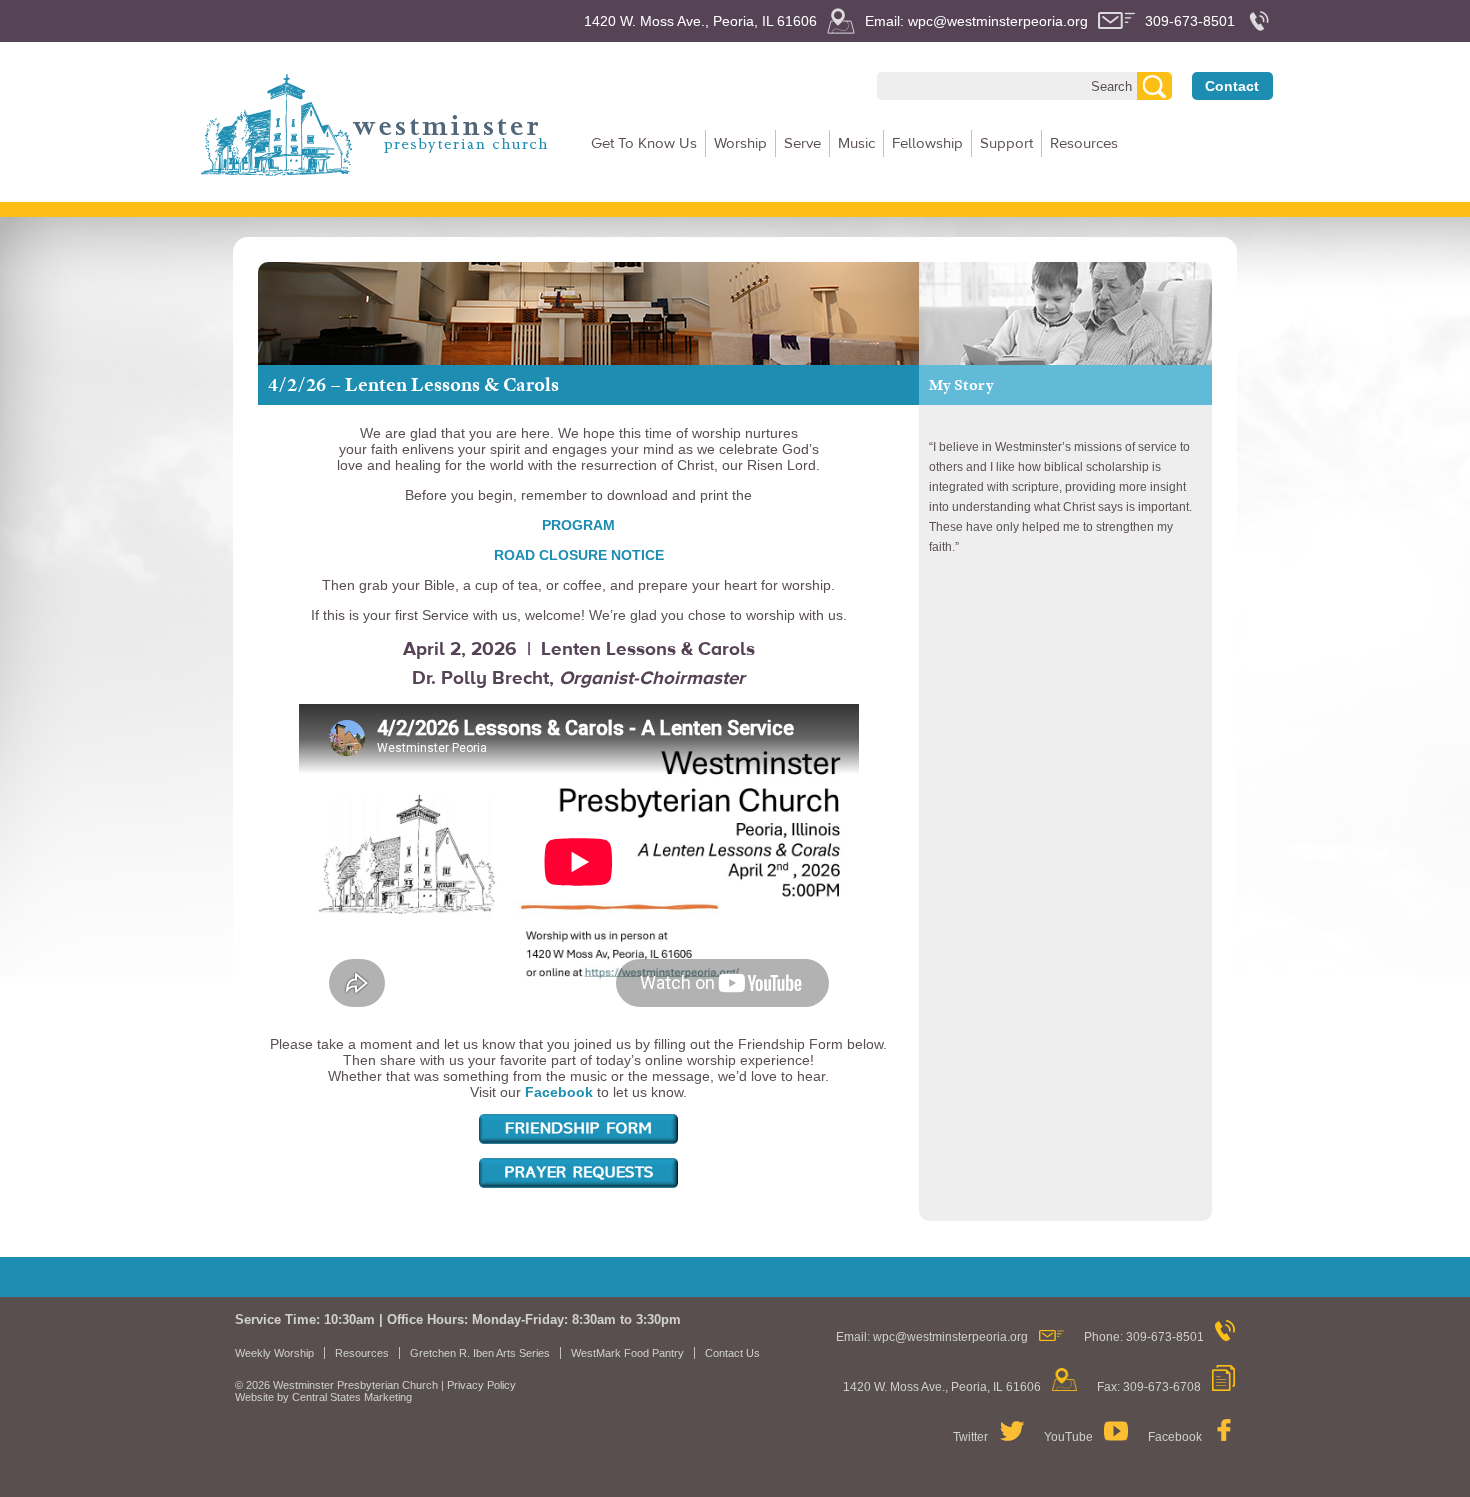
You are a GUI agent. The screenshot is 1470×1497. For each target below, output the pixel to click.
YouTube (1068, 1437)
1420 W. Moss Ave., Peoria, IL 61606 (700, 21)
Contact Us (732, 1353)
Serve (802, 143)
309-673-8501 (1190, 21)
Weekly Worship (274, 1353)
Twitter (970, 1437)
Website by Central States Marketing (323, 1397)
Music (856, 143)
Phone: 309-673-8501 (1144, 1337)
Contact (1232, 86)
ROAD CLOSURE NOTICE (579, 555)
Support (1006, 143)
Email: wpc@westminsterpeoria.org (976, 21)
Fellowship (927, 143)
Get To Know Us (644, 143)
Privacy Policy (481, 1385)
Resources (1084, 143)
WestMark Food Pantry (627, 1353)
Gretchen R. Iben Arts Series (480, 1353)
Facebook (1175, 1437)
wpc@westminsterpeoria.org (950, 1337)
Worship (740, 143)
